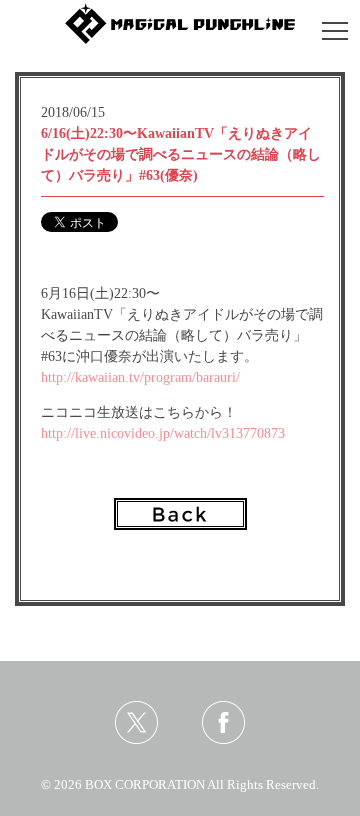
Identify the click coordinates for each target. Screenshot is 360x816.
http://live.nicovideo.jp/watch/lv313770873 (163, 433)
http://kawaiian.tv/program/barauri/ (140, 377)
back (180, 514)
